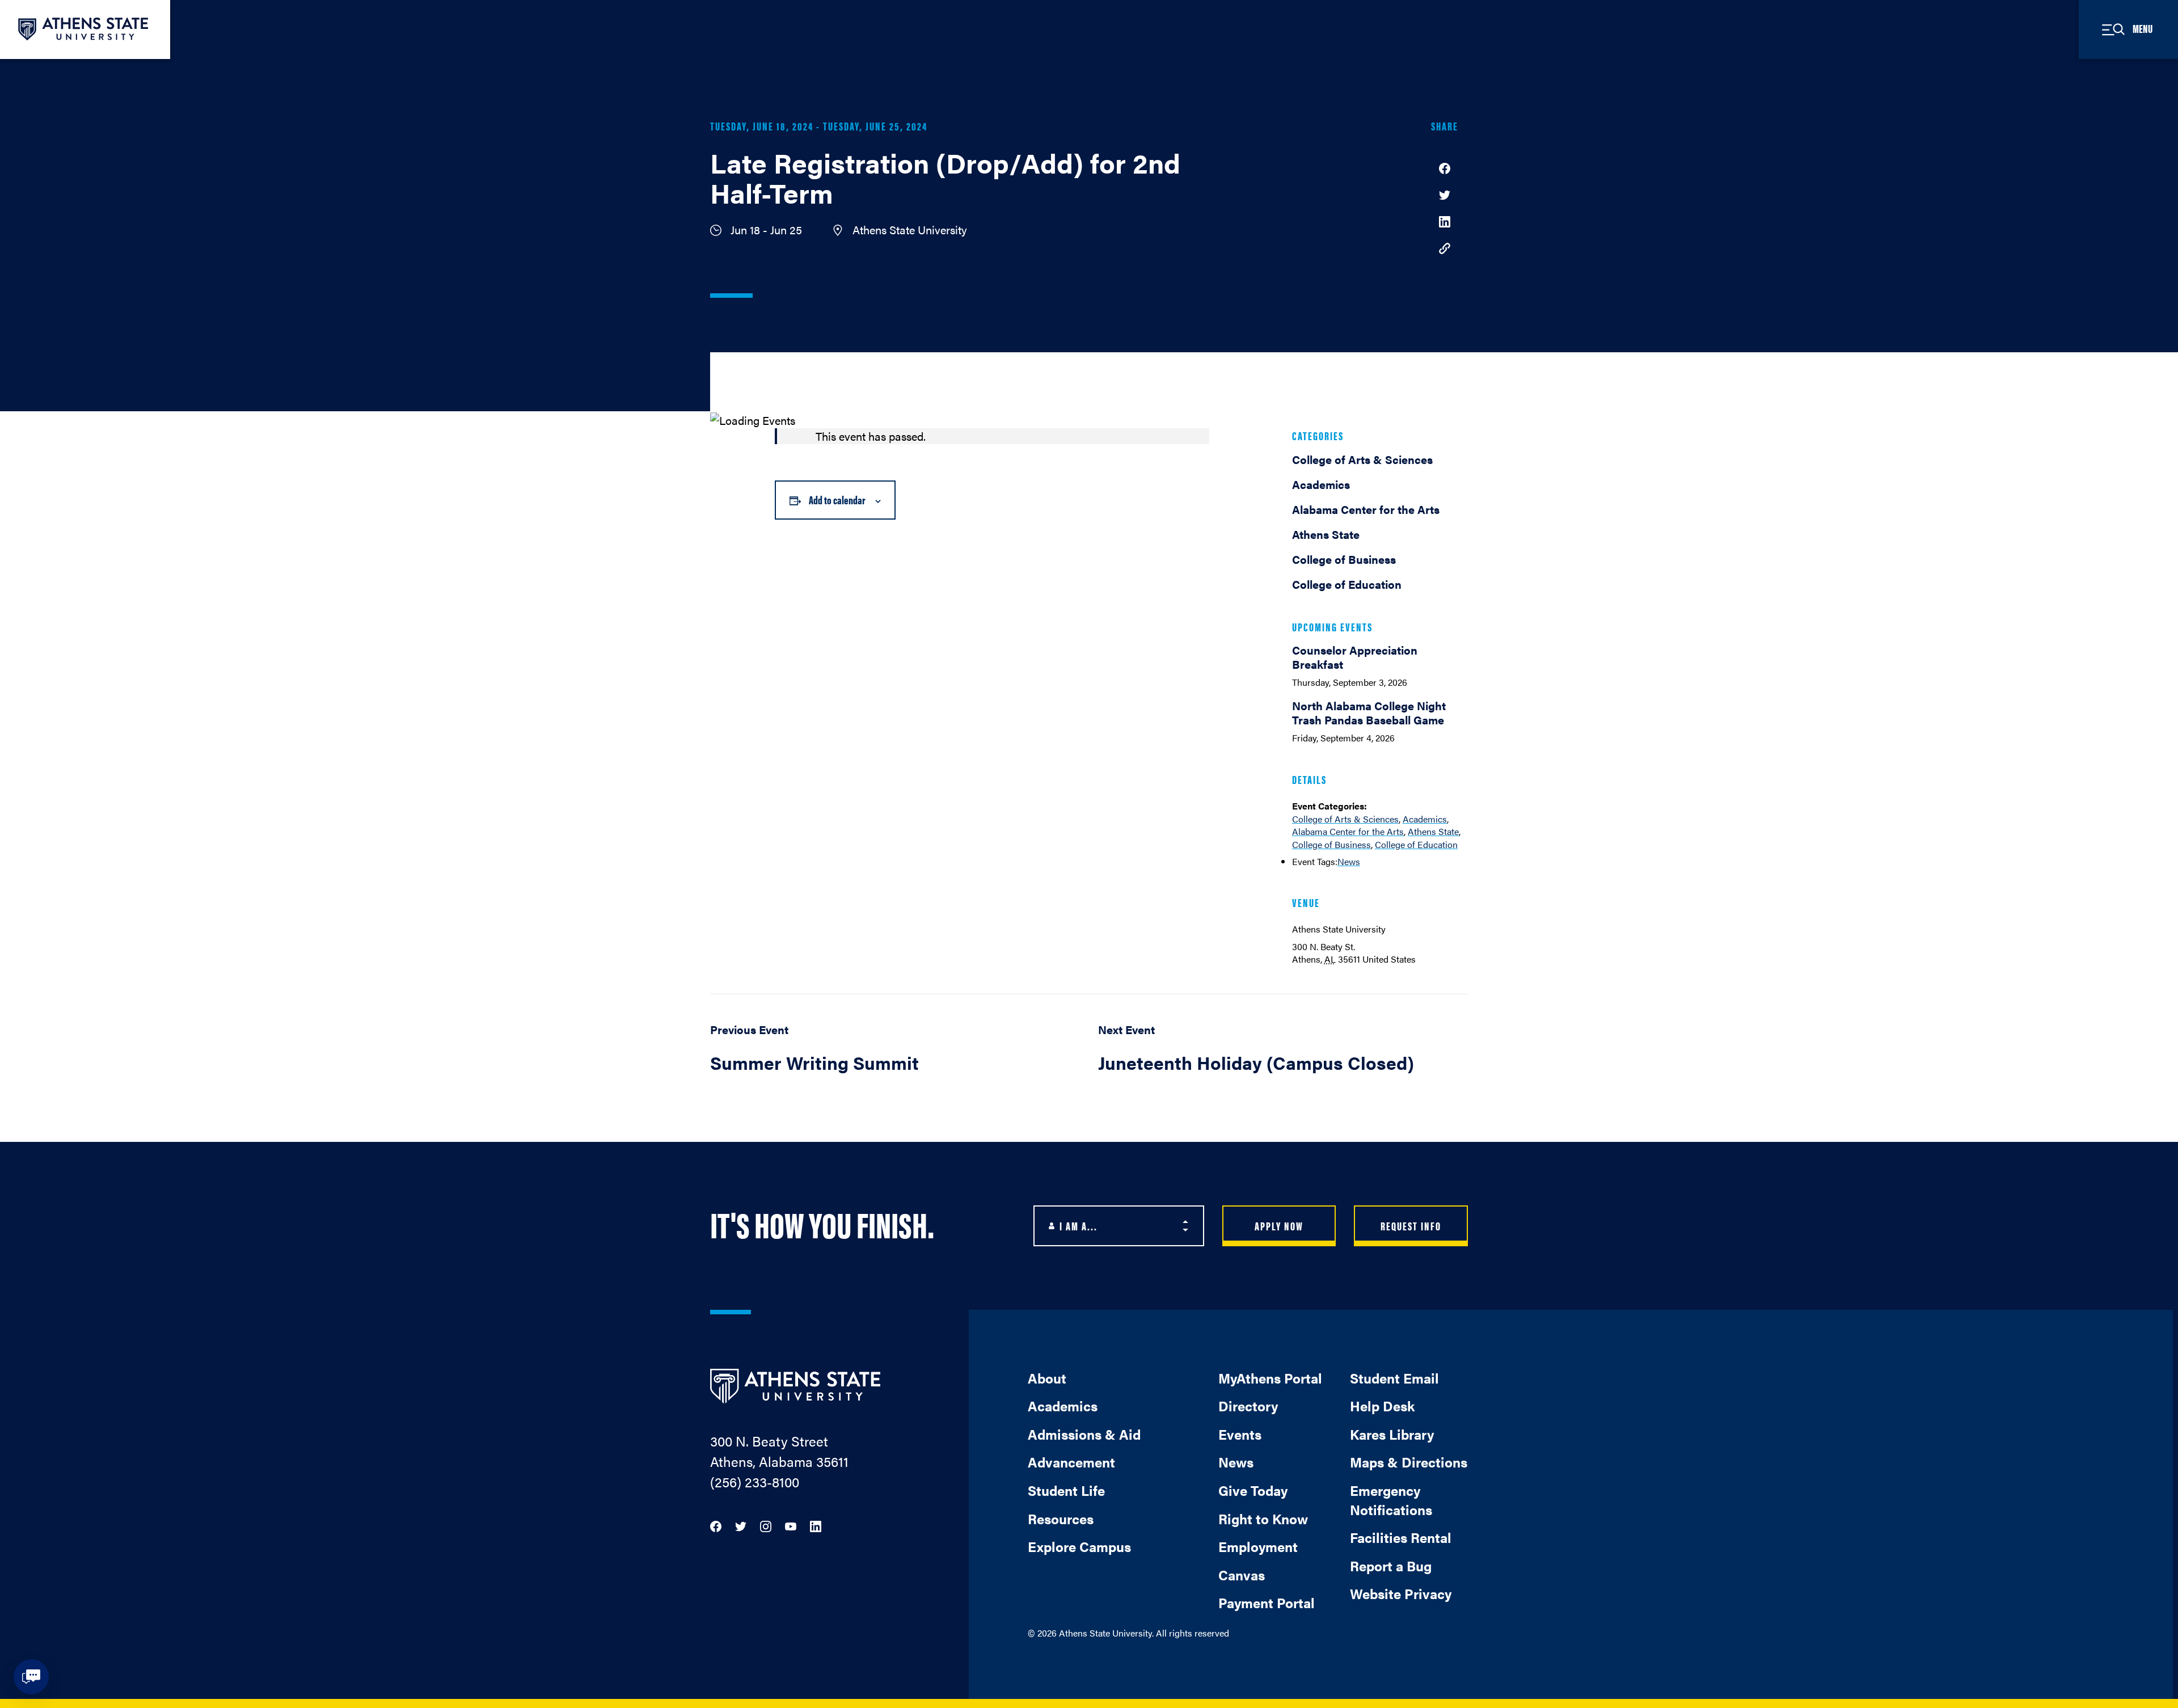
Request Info (1411, 1226)
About (1047, 1378)
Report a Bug (1391, 1566)
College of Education (1416, 844)
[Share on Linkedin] (1445, 220)
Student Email (1394, 1378)
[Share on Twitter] (1445, 194)
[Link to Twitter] (741, 1525)
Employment (1258, 1546)
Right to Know (1263, 1519)
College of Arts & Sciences (1345, 819)
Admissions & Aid (1084, 1434)
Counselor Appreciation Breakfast (1355, 657)
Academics (1425, 819)
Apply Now (1279, 1226)
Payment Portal (1267, 1602)
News (1349, 861)
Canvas (1242, 1575)
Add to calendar (837, 499)
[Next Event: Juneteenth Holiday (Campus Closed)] (1283, 1055)
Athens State (1433, 831)
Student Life (1066, 1490)
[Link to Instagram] (766, 1525)
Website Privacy (1401, 1593)
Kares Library (1392, 1434)
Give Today (1253, 1490)
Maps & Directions (1409, 1462)
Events (1240, 1434)
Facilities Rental (1401, 1537)
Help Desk (1382, 1406)
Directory (1248, 1406)
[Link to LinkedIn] (816, 1525)
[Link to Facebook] (716, 1525)
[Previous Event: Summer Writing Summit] (895, 1055)
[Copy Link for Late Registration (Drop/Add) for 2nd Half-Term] (1445, 248)
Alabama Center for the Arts (1348, 831)
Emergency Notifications (1391, 1500)
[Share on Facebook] (1445, 167)
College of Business (1331, 844)
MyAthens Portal (1270, 1378)
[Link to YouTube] (791, 1525)
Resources (1061, 1519)
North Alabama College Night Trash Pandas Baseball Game (1369, 712)
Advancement (1071, 1462)
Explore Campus (1079, 1546)
